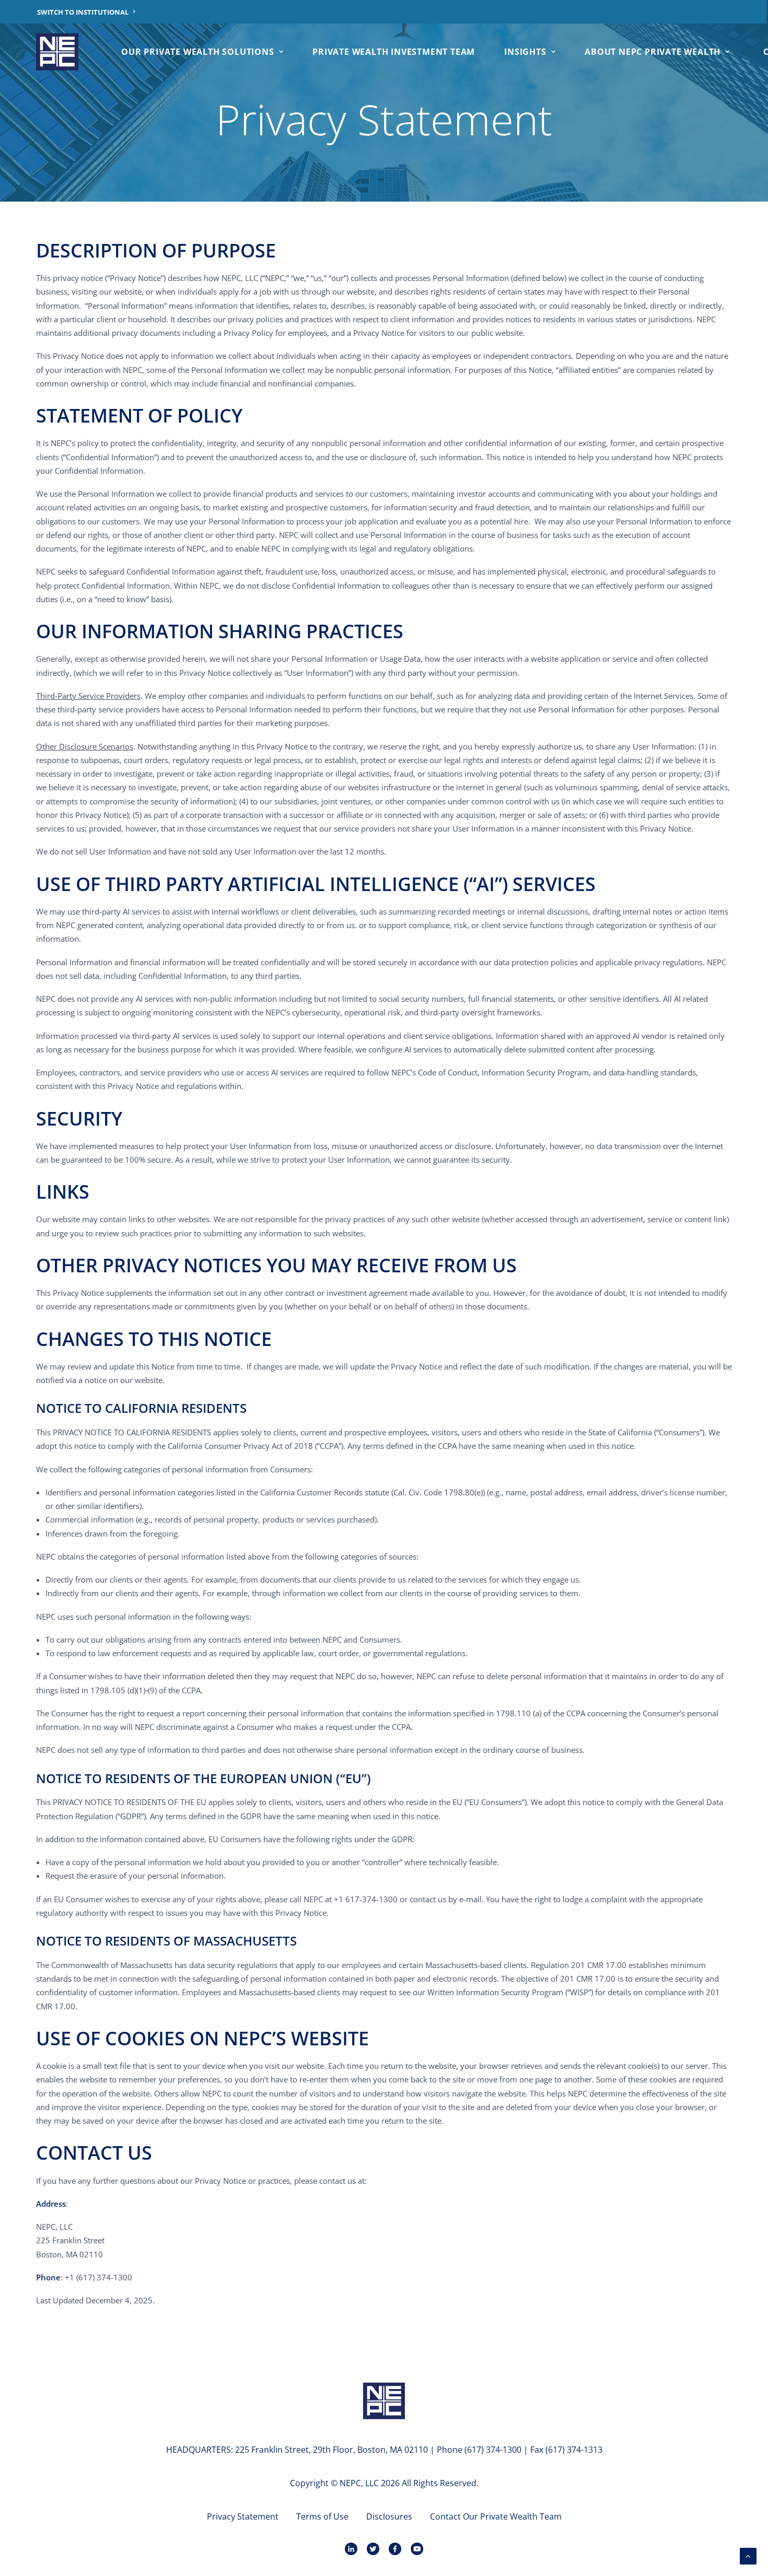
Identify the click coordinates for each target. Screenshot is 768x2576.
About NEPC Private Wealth (653, 52)
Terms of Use (322, 2516)
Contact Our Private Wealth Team (496, 2516)
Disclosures (389, 2516)
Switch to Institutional (83, 12)
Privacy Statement (243, 2516)
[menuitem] (86, 12)
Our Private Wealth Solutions (197, 52)
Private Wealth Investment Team (394, 52)
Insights (525, 52)
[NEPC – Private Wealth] (57, 52)
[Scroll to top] (748, 2555)
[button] (384, 2402)
